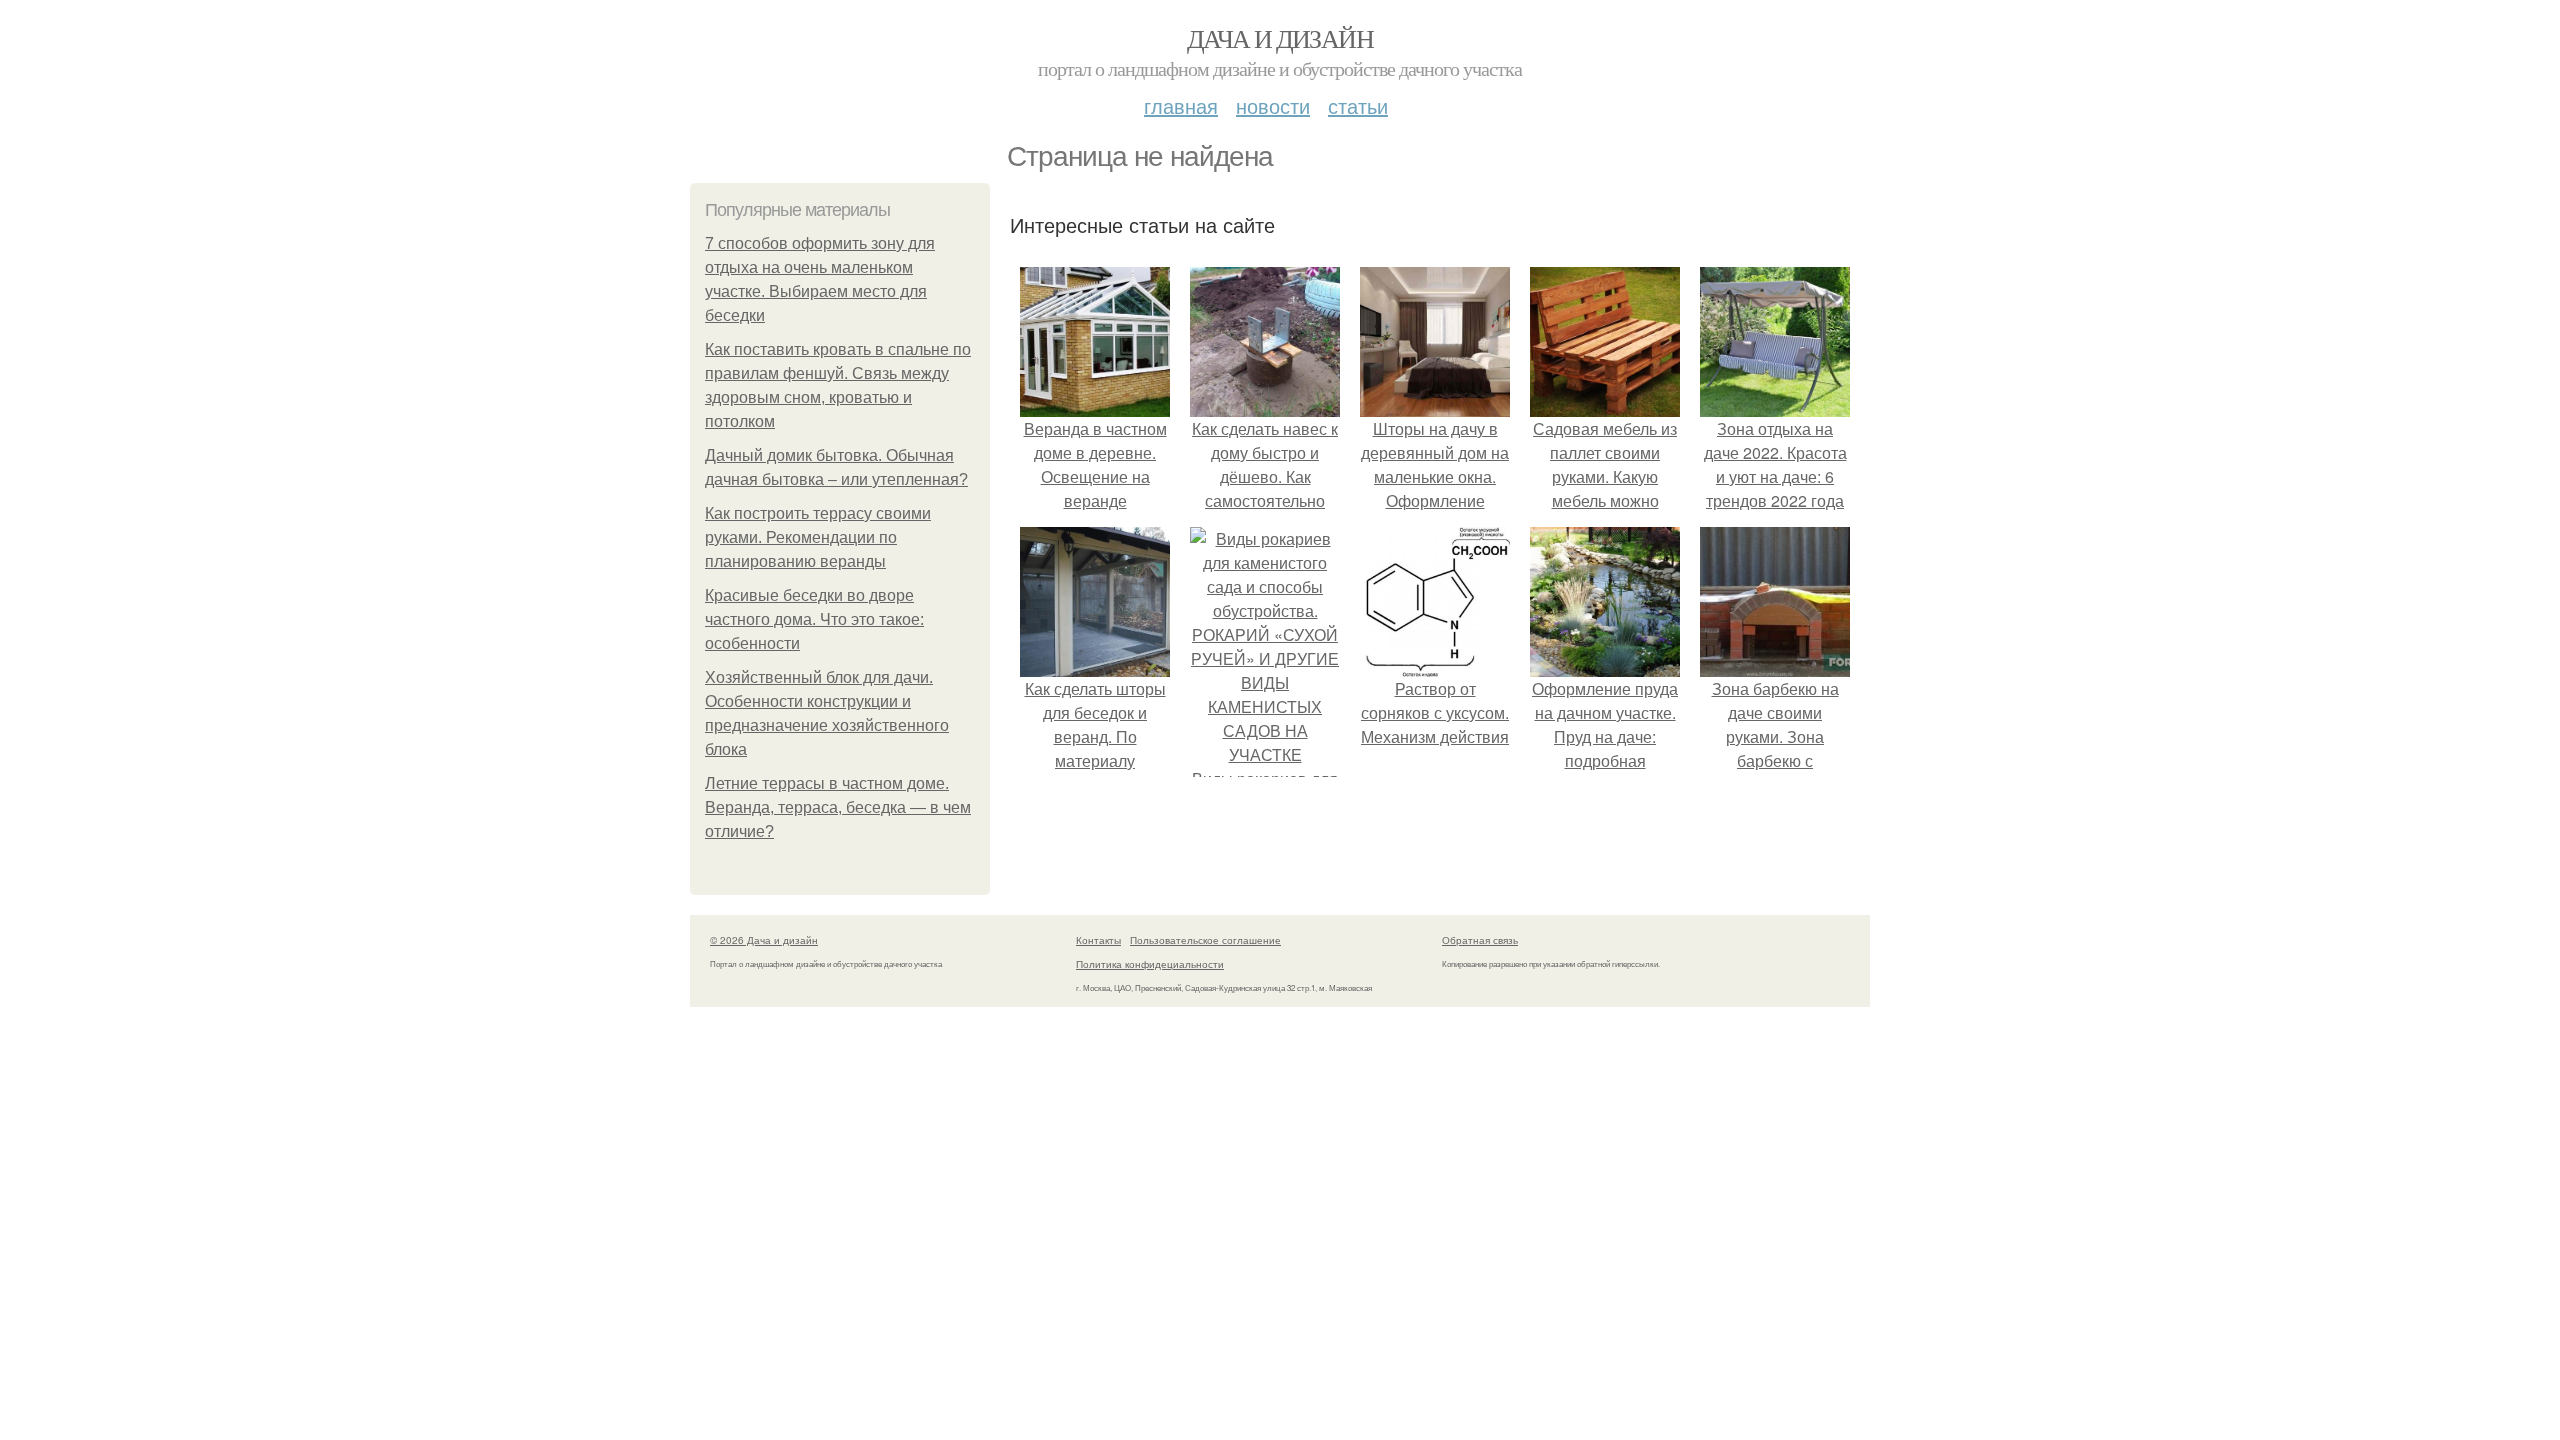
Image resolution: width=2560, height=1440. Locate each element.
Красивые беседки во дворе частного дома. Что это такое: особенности (814, 619)
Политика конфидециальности (1150, 964)
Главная (1181, 105)
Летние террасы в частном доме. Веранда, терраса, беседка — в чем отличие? (838, 807)
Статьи (1358, 105)
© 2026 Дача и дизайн (764, 940)
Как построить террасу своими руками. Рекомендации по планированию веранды (818, 537)
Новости (1273, 105)
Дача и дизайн (1280, 38)
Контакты (1098, 940)
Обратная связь (1480, 940)
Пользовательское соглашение (1205, 940)
